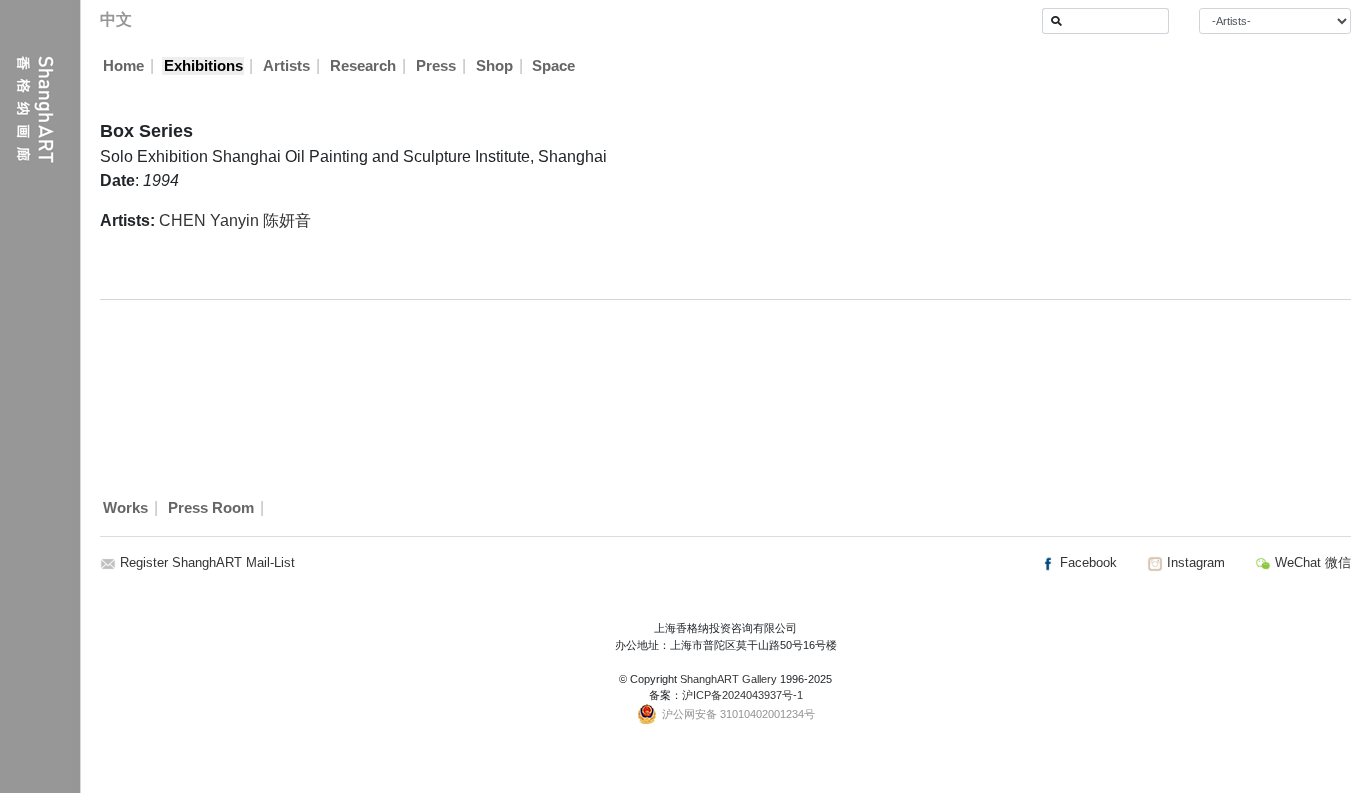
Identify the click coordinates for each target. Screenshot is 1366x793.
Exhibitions (203, 66)
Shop (494, 66)
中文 (116, 19)
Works (125, 508)
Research (363, 66)
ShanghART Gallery (728, 679)
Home (123, 66)
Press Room (211, 508)
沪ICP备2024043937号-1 (742, 695)
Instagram (1194, 562)
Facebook (1086, 562)
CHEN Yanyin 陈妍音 (235, 220)
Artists (286, 66)
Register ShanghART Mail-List (207, 562)
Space (553, 66)
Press (436, 66)
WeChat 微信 (1311, 562)
